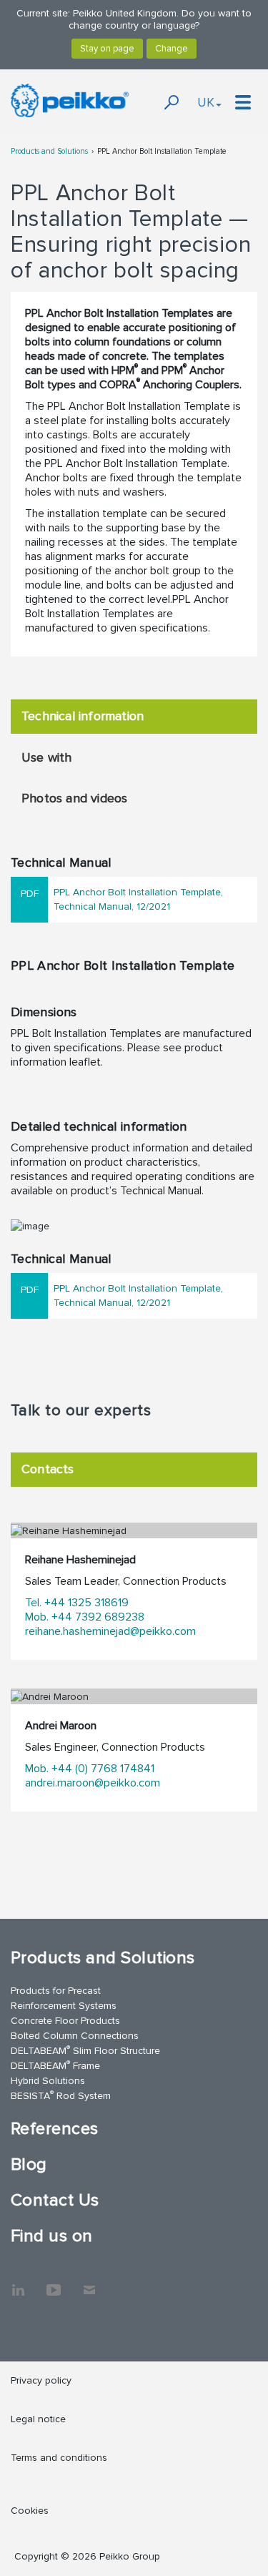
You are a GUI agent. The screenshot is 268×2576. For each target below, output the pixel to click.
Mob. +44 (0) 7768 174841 (90, 1769)
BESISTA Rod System (61, 2095)
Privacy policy (41, 2380)
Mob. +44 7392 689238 (85, 1617)
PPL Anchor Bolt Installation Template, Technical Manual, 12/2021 (138, 899)
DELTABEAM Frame (55, 2065)
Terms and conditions (59, 2458)
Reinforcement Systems (64, 2006)
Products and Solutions (49, 151)
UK (206, 102)
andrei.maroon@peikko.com (93, 1783)
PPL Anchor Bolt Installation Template (162, 151)
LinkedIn (18, 2283)
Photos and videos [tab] (74, 798)
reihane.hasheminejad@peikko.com (110, 1631)
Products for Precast (56, 1991)
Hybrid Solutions (48, 2081)
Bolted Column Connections (75, 2036)
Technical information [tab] (83, 716)
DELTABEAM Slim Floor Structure (85, 2050)
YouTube (54, 2283)
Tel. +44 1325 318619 (77, 1603)
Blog (29, 2164)
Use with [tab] (47, 757)
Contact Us (55, 2200)
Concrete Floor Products (65, 2021)
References (55, 2129)
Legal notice (38, 2419)
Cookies (30, 2511)
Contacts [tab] (48, 1469)
